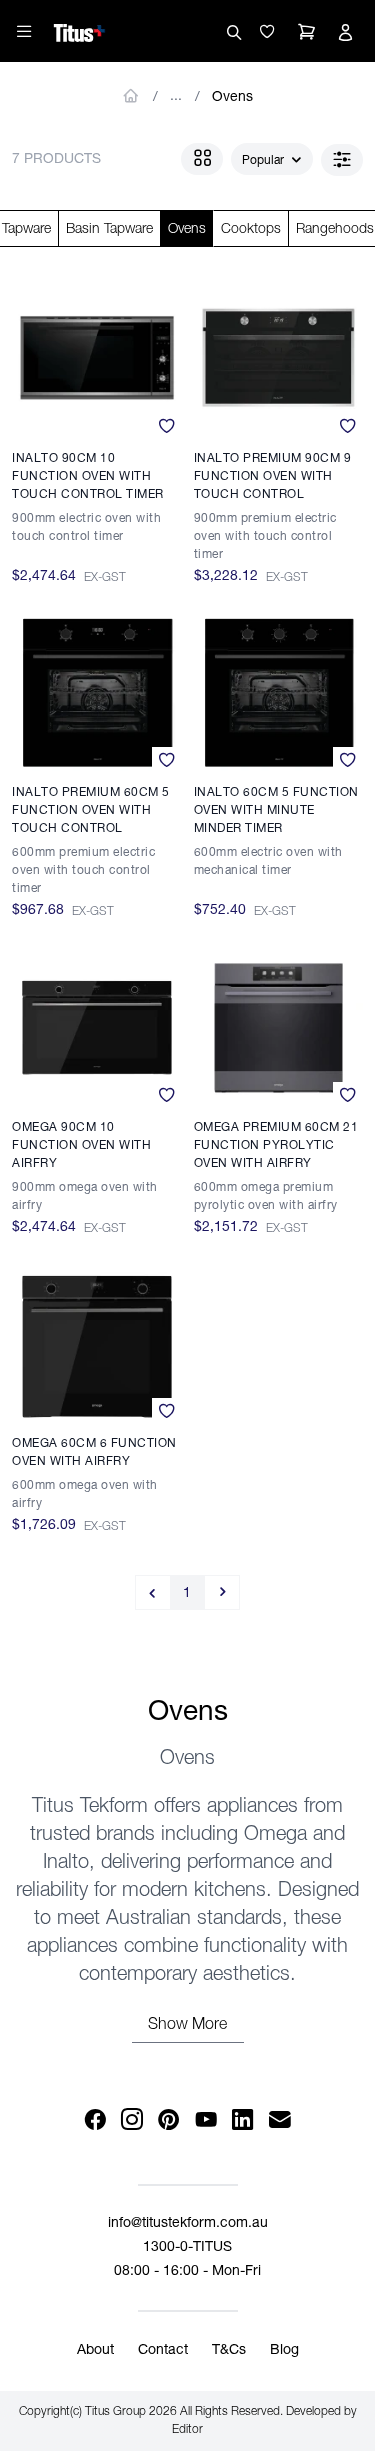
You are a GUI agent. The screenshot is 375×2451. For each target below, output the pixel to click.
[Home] (79, 30)
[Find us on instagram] (132, 2120)
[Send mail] (280, 2120)
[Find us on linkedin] (243, 2120)
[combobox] (272, 160)
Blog (284, 2351)
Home (131, 96)
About (95, 2351)
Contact (163, 2351)
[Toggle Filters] (342, 160)
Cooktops (251, 230)
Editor (187, 2430)
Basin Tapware (109, 230)
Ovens (232, 98)
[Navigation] (24, 31)
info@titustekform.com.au (188, 2224)
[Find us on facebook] (95, 2120)
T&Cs (229, 2351)
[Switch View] (202, 159)
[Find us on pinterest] (169, 2120)
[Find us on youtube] (206, 2120)
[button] (267, 32)
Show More (187, 2026)
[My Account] (345, 32)
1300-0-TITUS (187, 2248)
